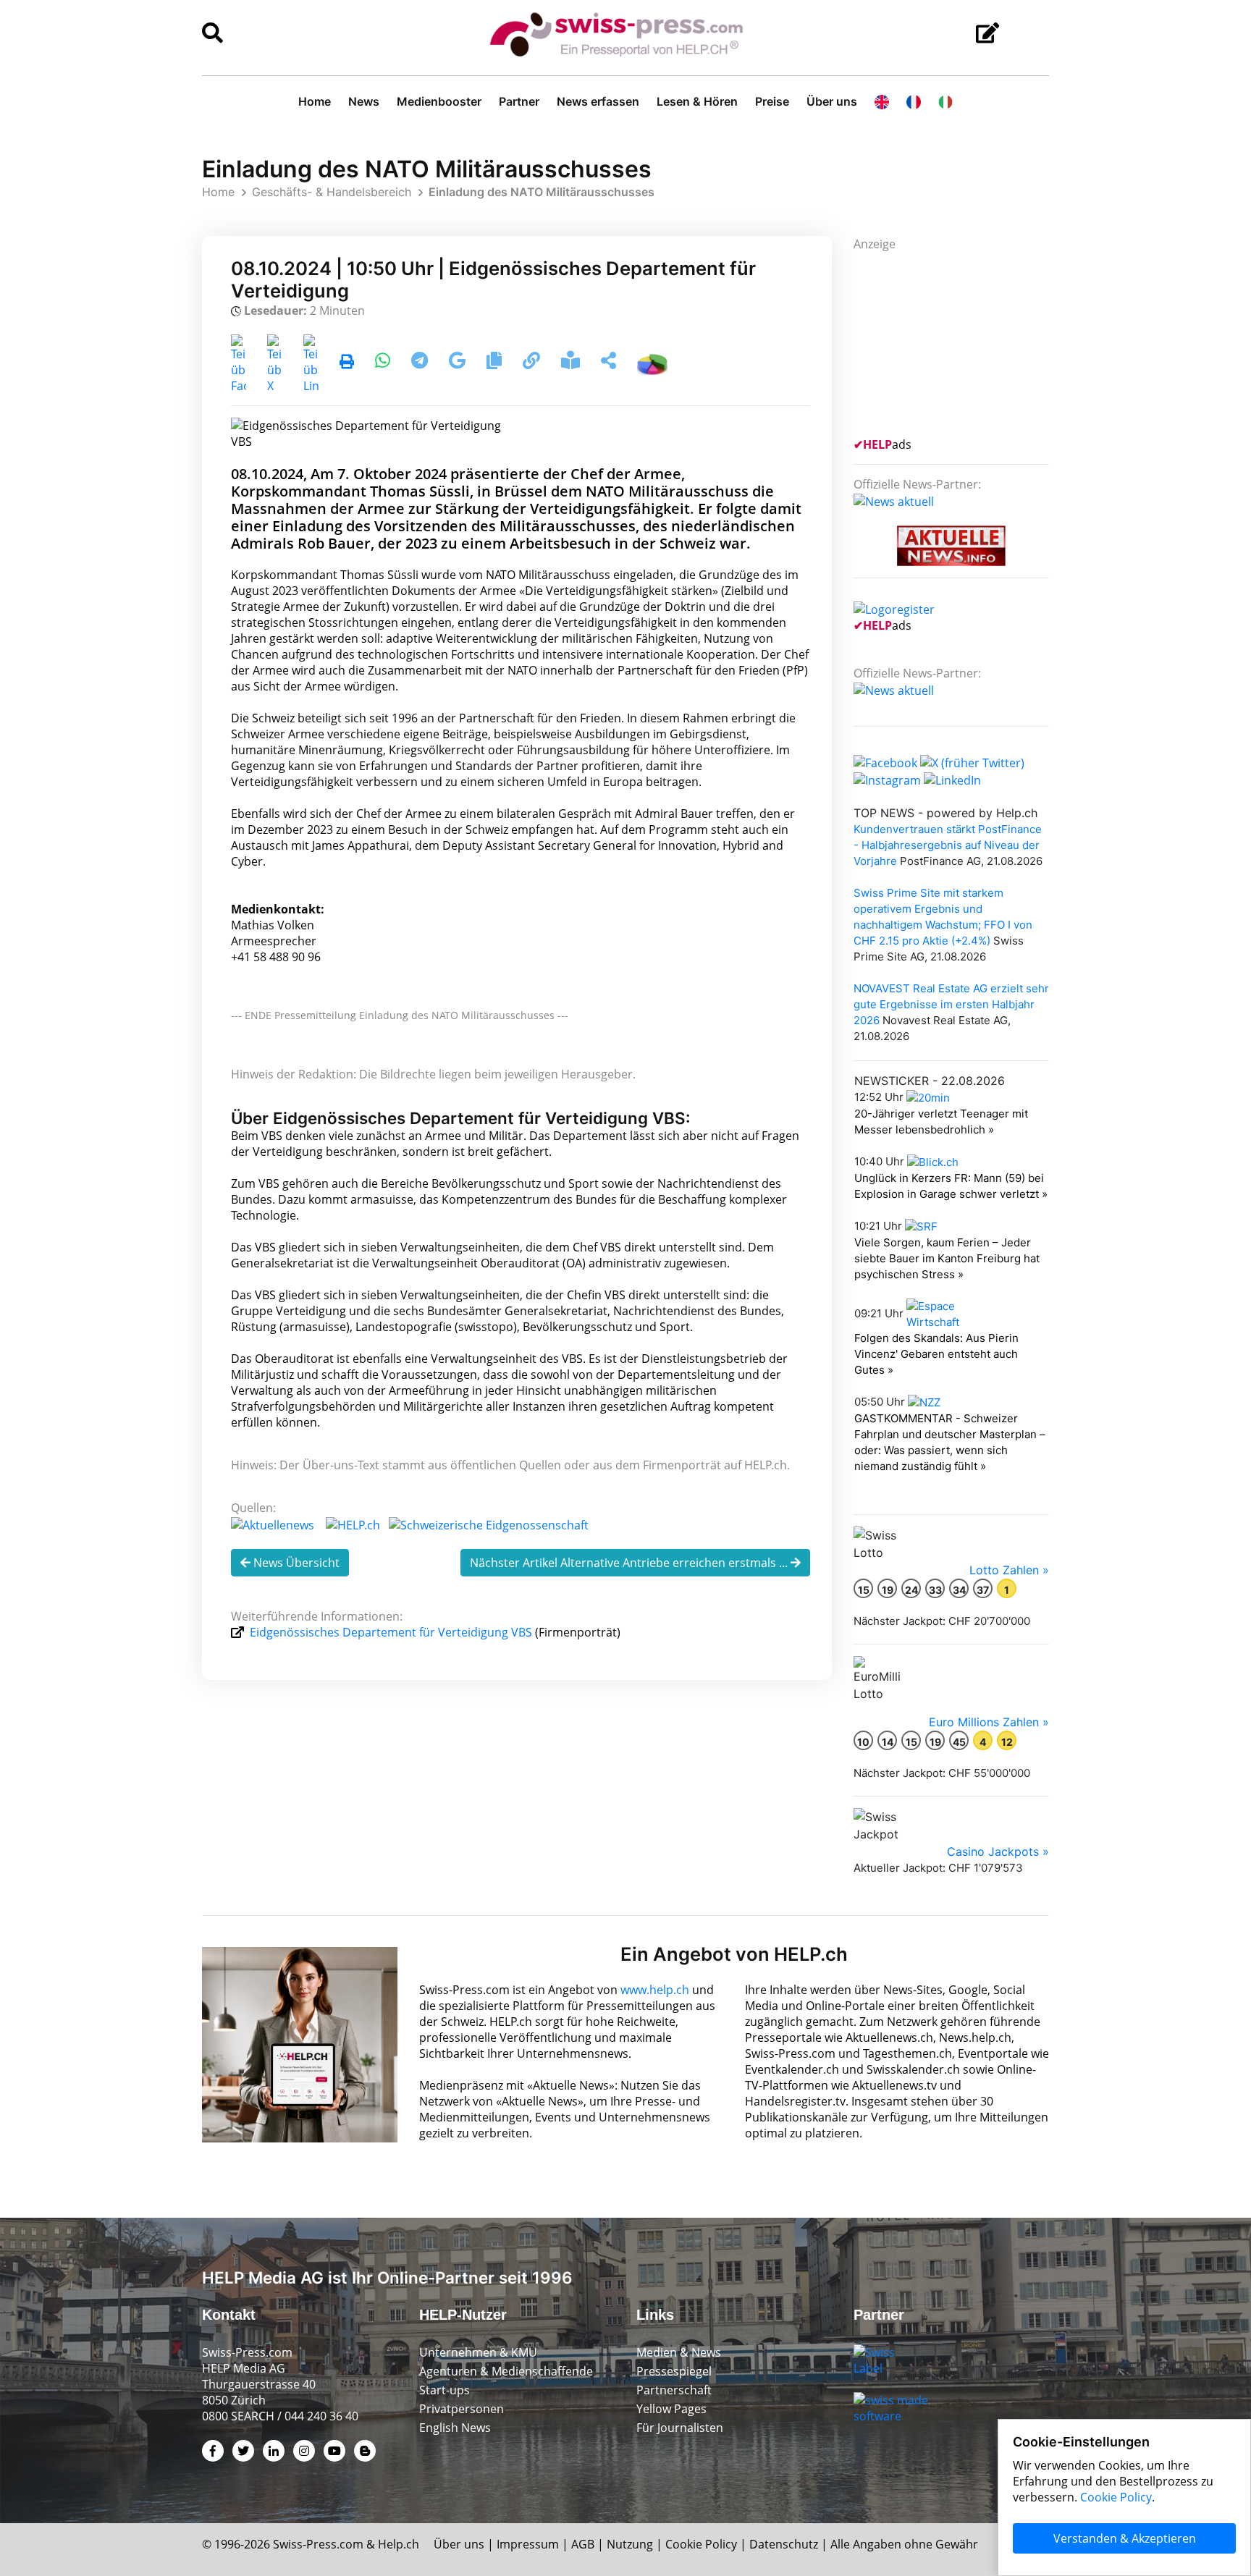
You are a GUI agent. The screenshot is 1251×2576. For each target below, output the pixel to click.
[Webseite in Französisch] (914, 101)
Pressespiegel (674, 2371)
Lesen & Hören (697, 101)
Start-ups (445, 2390)
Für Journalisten (680, 2428)
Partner (519, 101)
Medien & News (679, 2352)
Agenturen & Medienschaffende (506, 2371)
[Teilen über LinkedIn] (311, 363)
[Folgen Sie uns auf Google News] (459, 363)
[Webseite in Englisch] (882, 101)
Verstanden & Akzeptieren (1125, 2538)
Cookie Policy (701, 2544)
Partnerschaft (674, 2390)
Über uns (832, 101)
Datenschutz (784, 2544)
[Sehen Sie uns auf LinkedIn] (952, 779)
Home (315, 101)
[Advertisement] (962, 342)
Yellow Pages (671, 2409)
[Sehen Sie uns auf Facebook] (885, 762)
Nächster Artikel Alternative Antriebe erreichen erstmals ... (630, 1563)
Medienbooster (439, 101)
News (364, 101)
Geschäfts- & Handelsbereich (332, 192)
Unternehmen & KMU (478, 2352)
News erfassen (598, 101)
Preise (772, 101)
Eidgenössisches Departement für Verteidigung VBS (391, 1632)
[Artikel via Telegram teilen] (421, 363)
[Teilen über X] (275, 363)
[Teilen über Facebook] (239, 363)
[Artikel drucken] (347, 363)
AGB (583, 2544)
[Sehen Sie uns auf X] (972, 762)
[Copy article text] (496, 363)
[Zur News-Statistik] (652, 363)
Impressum (528, 2544)
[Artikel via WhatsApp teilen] (384, 363)
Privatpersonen (462, 2409)
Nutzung (630, 2544)
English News (455, 2428)
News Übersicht (295, 1563)
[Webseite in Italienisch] (945, 101)
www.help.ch (655, 1990)
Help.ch (399, 2544)
